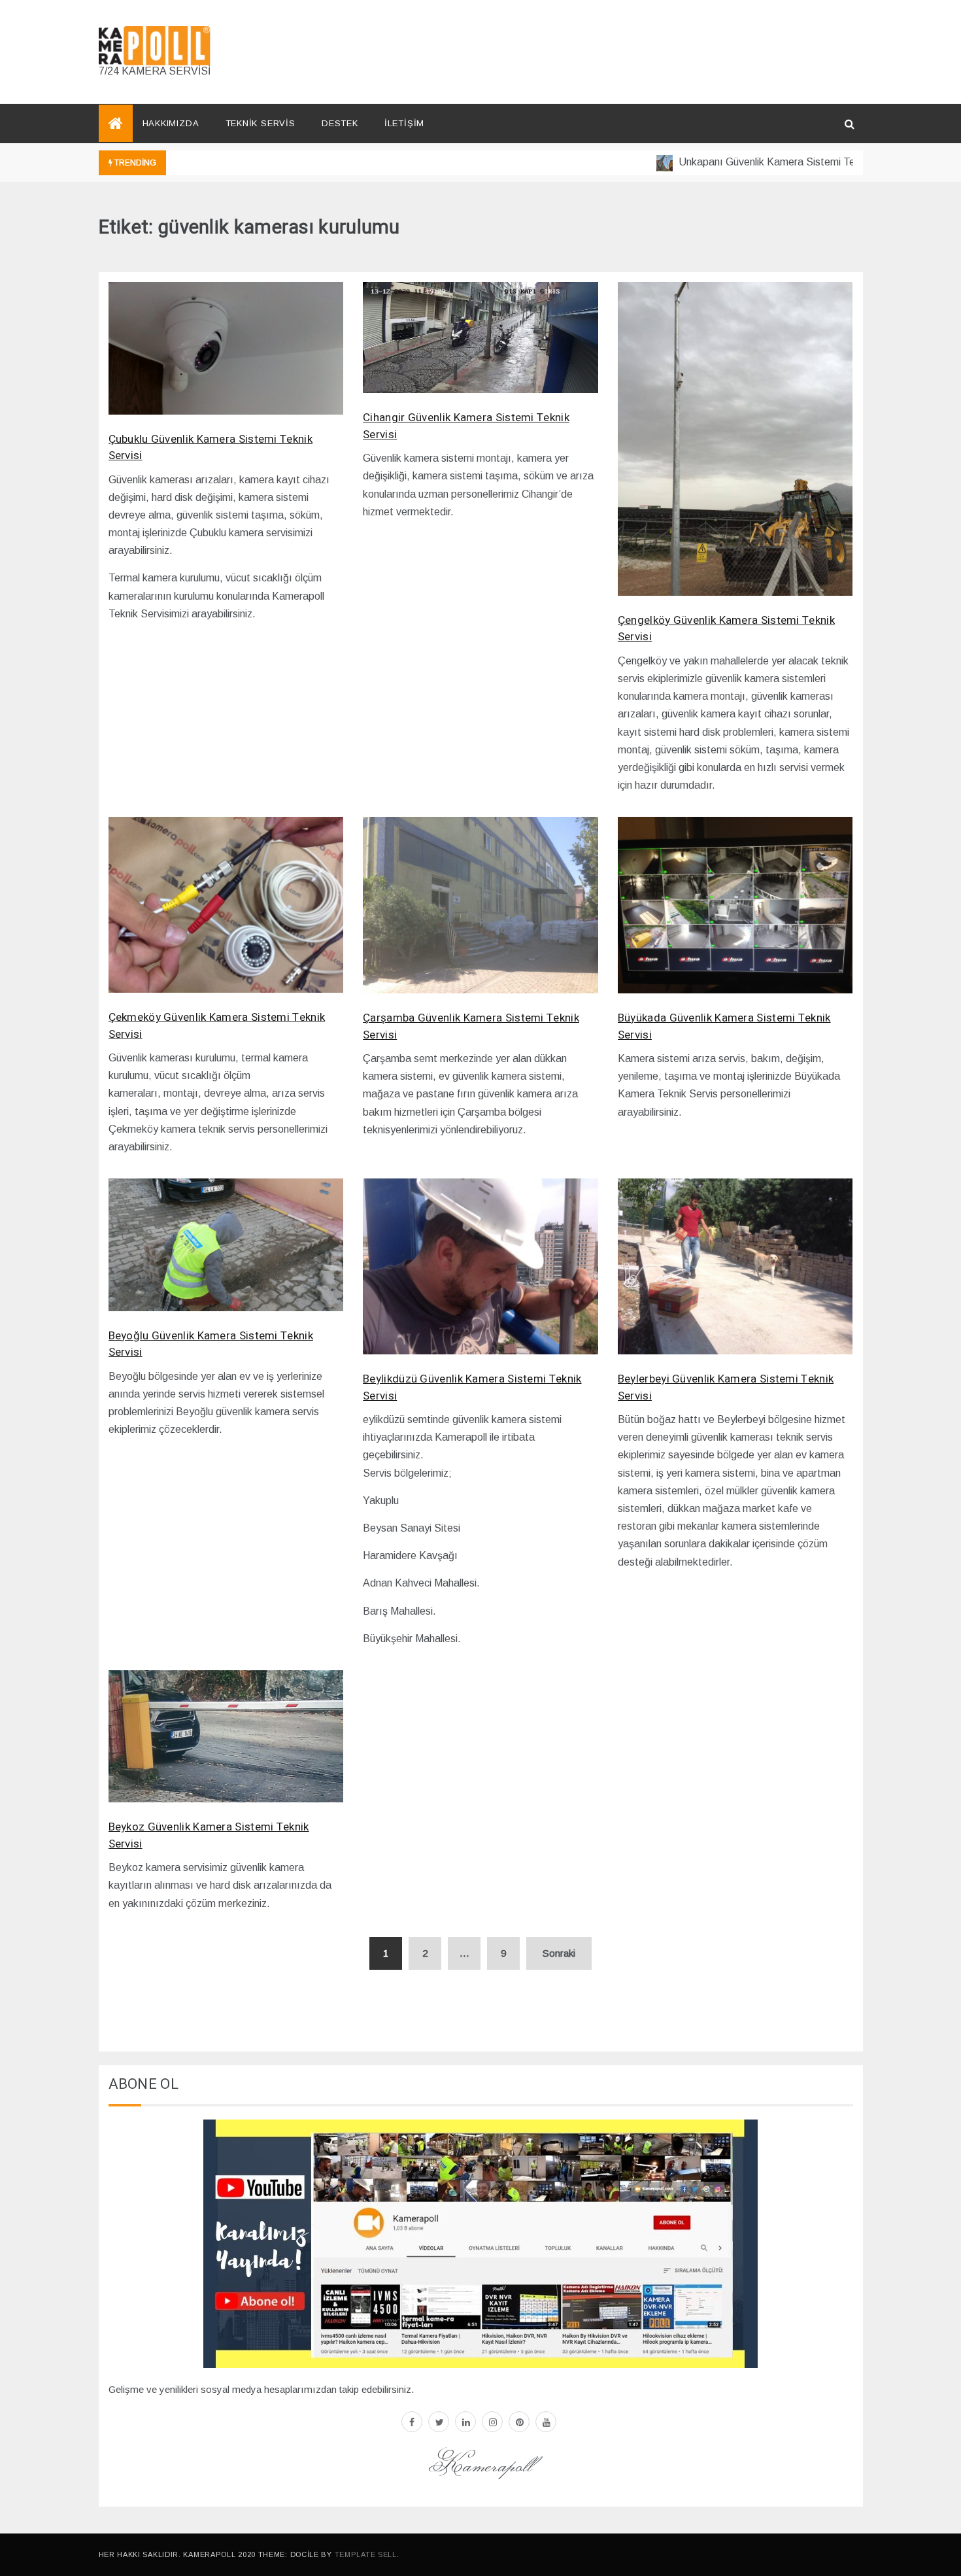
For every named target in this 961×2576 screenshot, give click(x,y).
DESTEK (340, 123)
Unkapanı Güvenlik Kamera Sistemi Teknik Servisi (752, 162)
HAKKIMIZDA (171, 123)
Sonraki (559, 1953)
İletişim (404, 123)
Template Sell (366, 2554)
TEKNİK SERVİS (261, 123)
